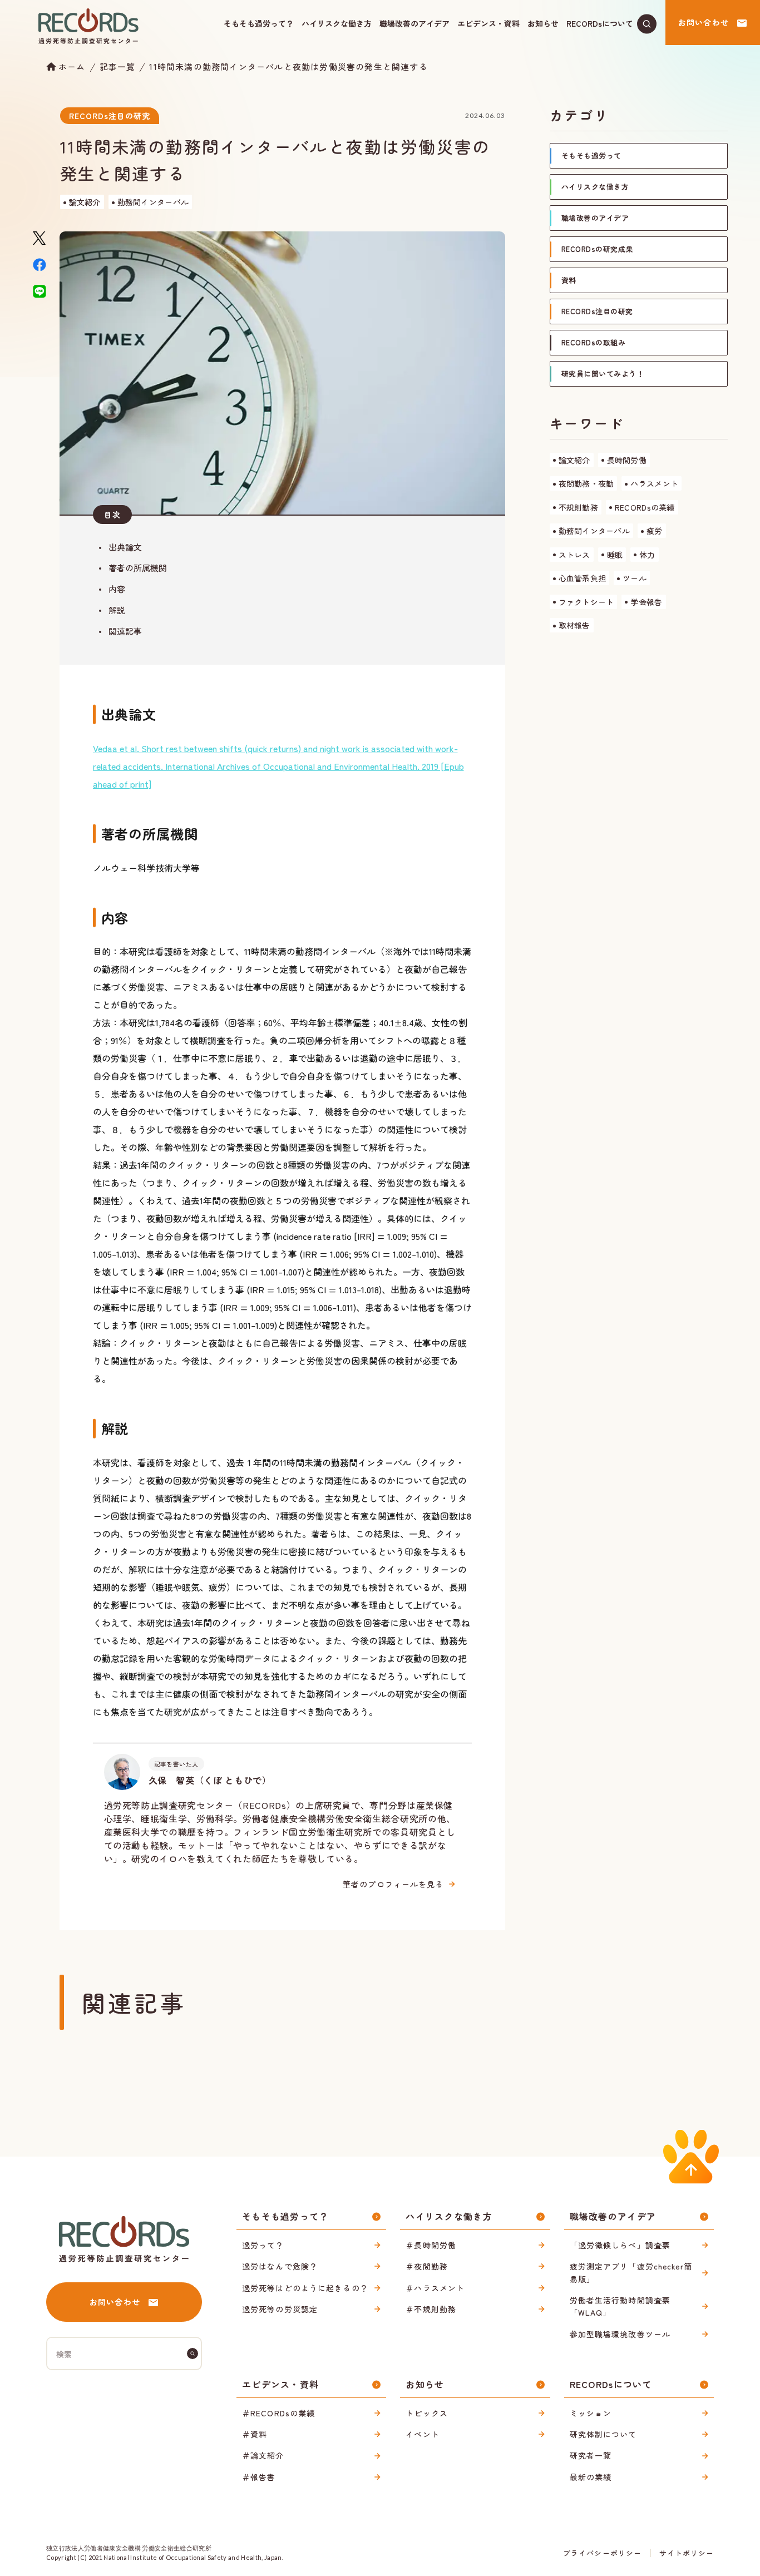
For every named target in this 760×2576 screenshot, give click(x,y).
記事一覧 (118, 66)
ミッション (591, 2413)
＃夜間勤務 (427, 2266)
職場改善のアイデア (414, 23)
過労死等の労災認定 (280, 2309)
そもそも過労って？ (259, 23)
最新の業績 (591, 2477)
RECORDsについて (600, 23)
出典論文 (125, 547)
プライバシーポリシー (602, 2553)
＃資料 (255, 2434)
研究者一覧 (591, 2455)
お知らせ (543, 23)
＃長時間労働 (431, 2245)
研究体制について (603, 2434)
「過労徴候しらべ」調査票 (620, 2245)
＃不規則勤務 (431, 2309)
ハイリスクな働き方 (337, 23)
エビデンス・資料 (488, 23)
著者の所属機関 (138, 568)
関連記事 (125, 631)
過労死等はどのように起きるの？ (305, 2288)
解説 (117, 610)
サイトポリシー (687, 2553)
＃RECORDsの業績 (278, 2413)
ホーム (72, 66)
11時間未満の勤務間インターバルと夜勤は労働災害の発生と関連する (288, 66)
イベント (422, 2434)
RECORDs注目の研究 (110, 116)
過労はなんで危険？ (280, 2266)
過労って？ (263, 2245)
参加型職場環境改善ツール (620, 2334)
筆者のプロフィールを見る (393, 1884)
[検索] (193, 2353)
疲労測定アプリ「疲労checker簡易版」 (631, 2272)
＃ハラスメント (435, 2288)
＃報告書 (259, 2477)
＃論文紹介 (263, 2455)
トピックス (427, 2413)
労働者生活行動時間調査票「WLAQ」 (620, 2306)
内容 (117, 589)
